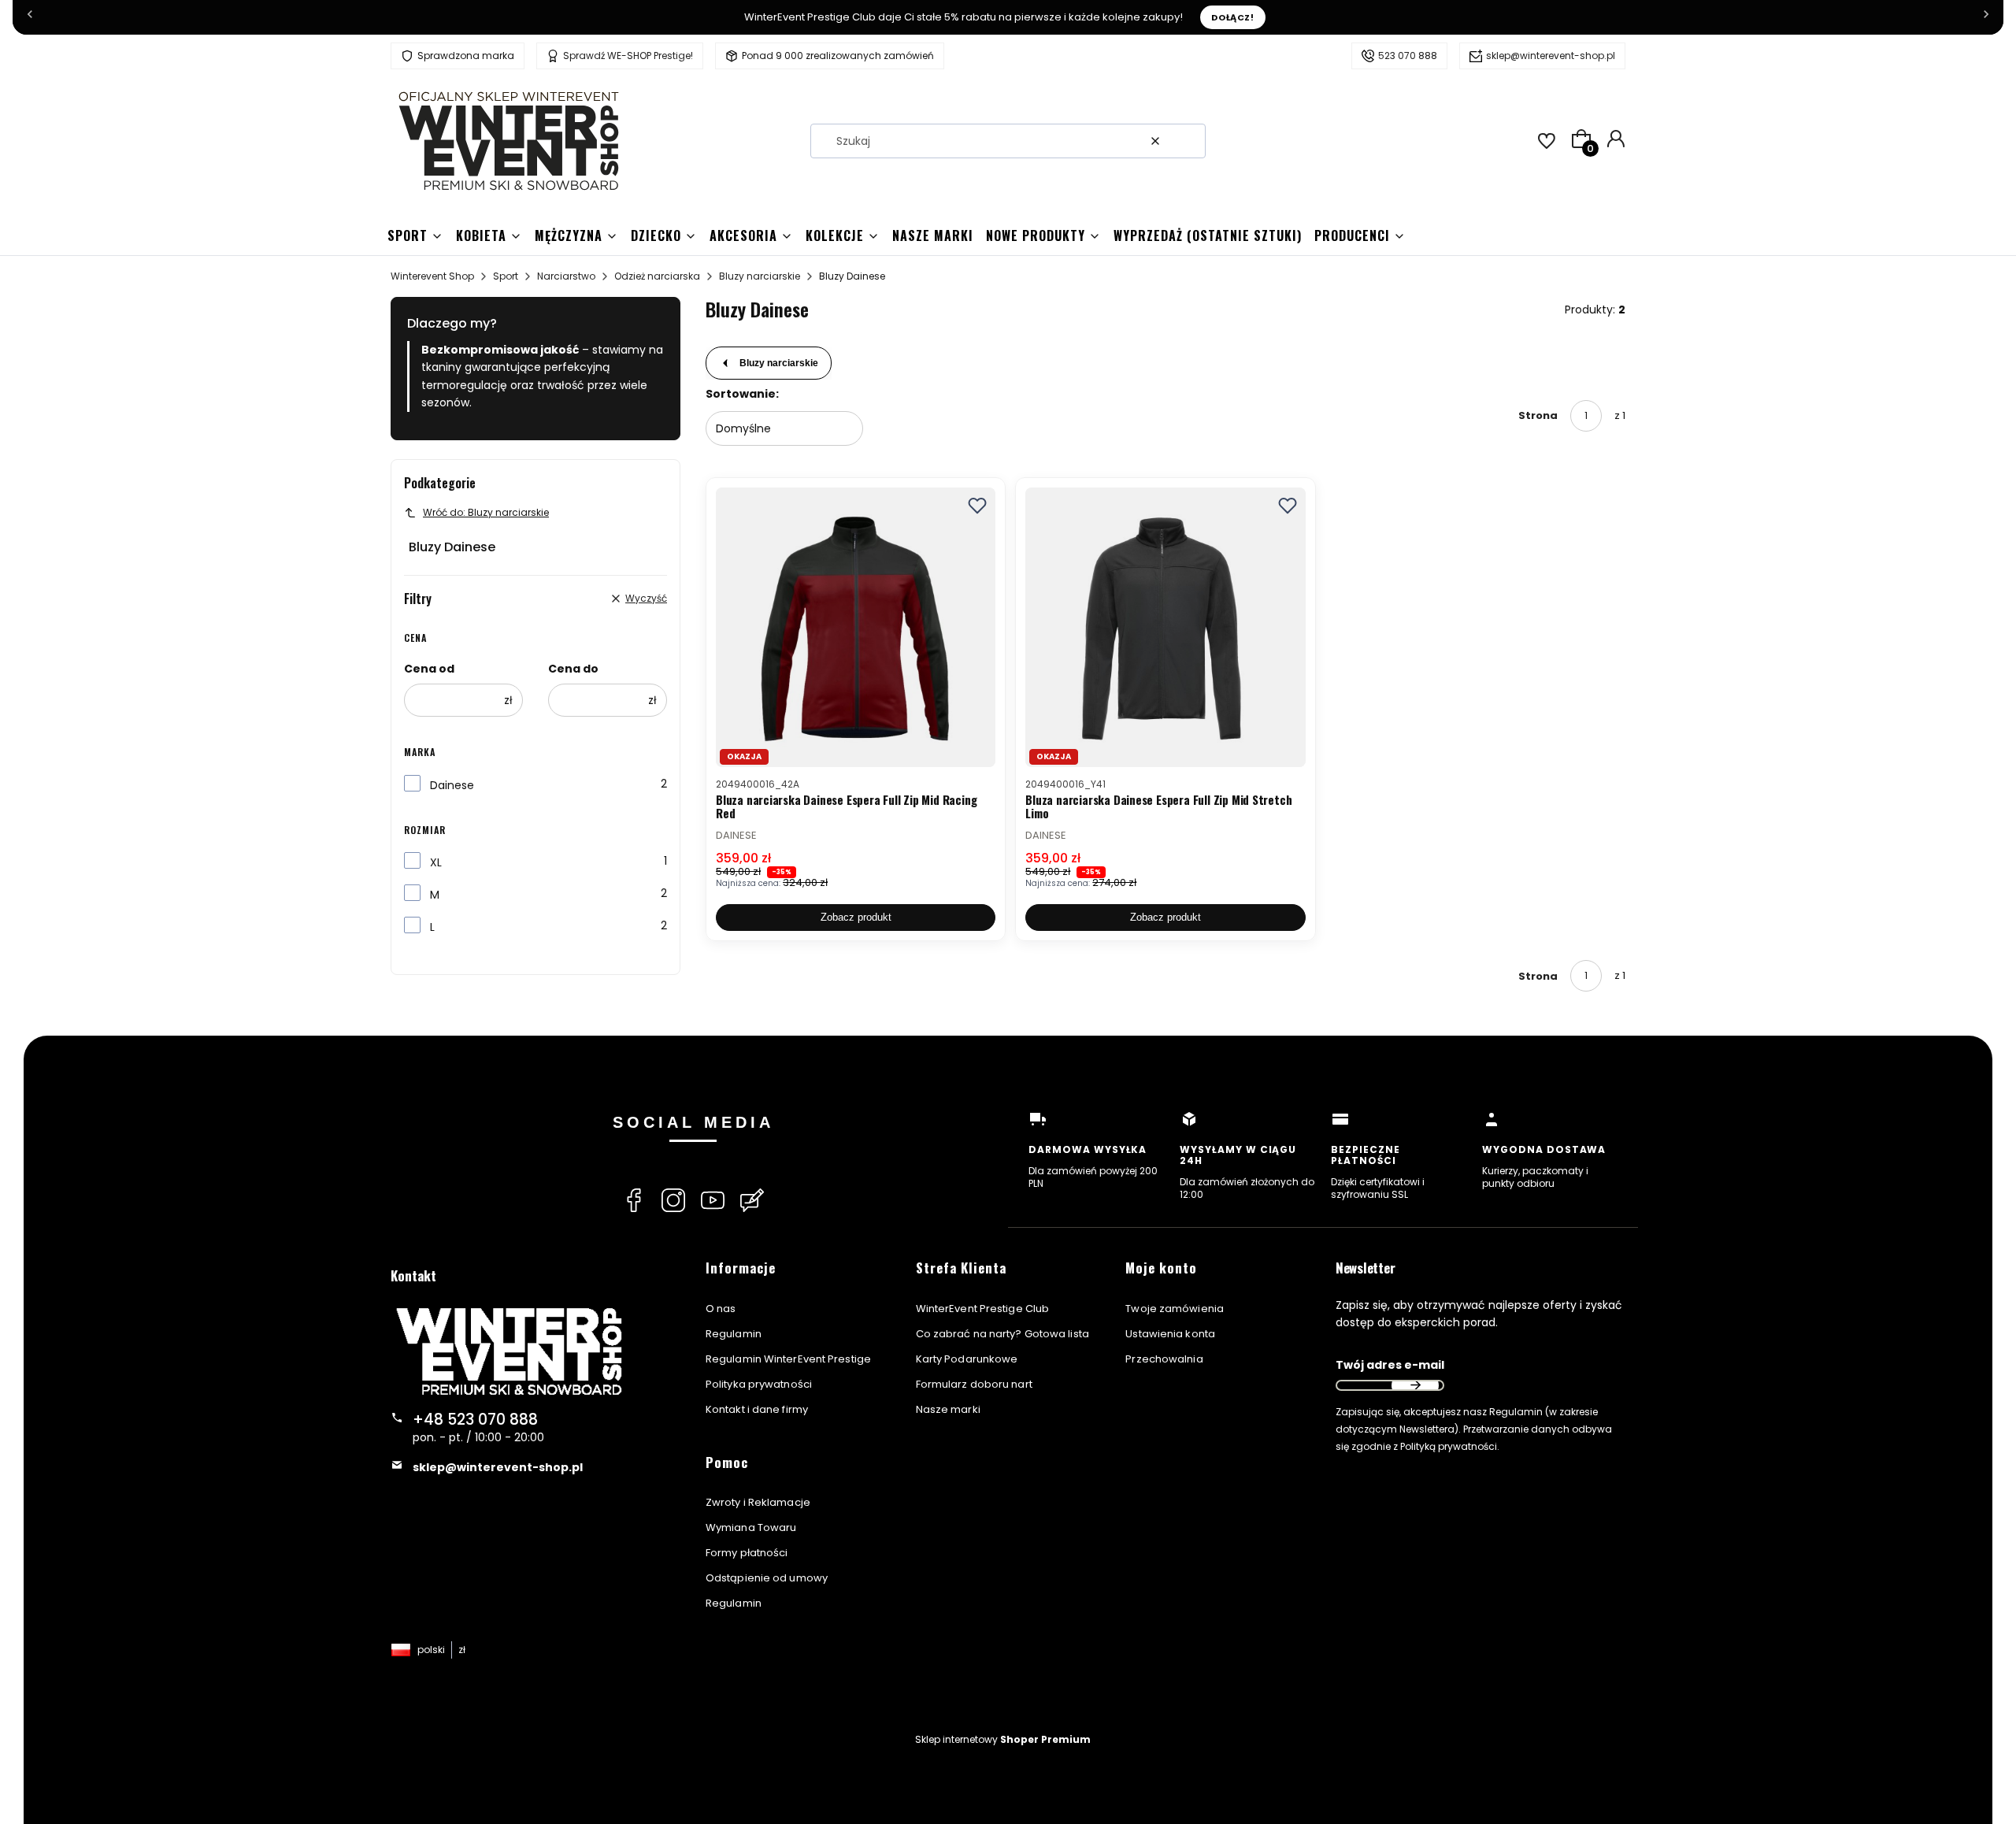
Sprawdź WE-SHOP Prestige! (628, 56)
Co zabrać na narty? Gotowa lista (1002, 1334)
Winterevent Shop (432, 276)
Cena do (573, 669)
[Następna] (1986, 17)
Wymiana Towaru (751, 1527)
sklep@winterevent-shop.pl (1551, 56)
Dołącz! (1233, 17)
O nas (721, 1309)
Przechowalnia (1164, 1359)
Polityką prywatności (1449, 1446)
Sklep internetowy (1003, 1739)
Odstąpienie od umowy (767, 1578)
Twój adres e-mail (1390, 1365)
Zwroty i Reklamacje (758, 1502)
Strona (1538, 415)
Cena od (429, 669)
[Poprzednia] (30, 17)
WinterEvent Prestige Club (983, 1309)
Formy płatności (747, 1553)
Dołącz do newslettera (1415, 1385)
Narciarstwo (566, 276)
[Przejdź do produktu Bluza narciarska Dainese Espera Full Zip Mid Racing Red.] (856, 627)
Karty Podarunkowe (967, 1359)
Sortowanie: (742, 394)
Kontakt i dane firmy (757, 1409)
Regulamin (734, 1334)
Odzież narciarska (657, 276)
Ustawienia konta (1170, 1334)
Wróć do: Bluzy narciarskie (486, 512)
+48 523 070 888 (475, 1420)
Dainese (452, 785)
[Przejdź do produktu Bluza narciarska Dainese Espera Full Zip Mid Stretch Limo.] (1165, 627)
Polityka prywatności (759, 1384)
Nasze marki (948, 1409)
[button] (1188, 141)
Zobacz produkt (856, 917)
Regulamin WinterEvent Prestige (788, 1359)
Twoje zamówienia (1175, 1309)
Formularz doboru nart (974, 1384)
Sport (506, 276)
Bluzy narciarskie (760, 276)
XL (436, 862)
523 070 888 (1408, 56)
